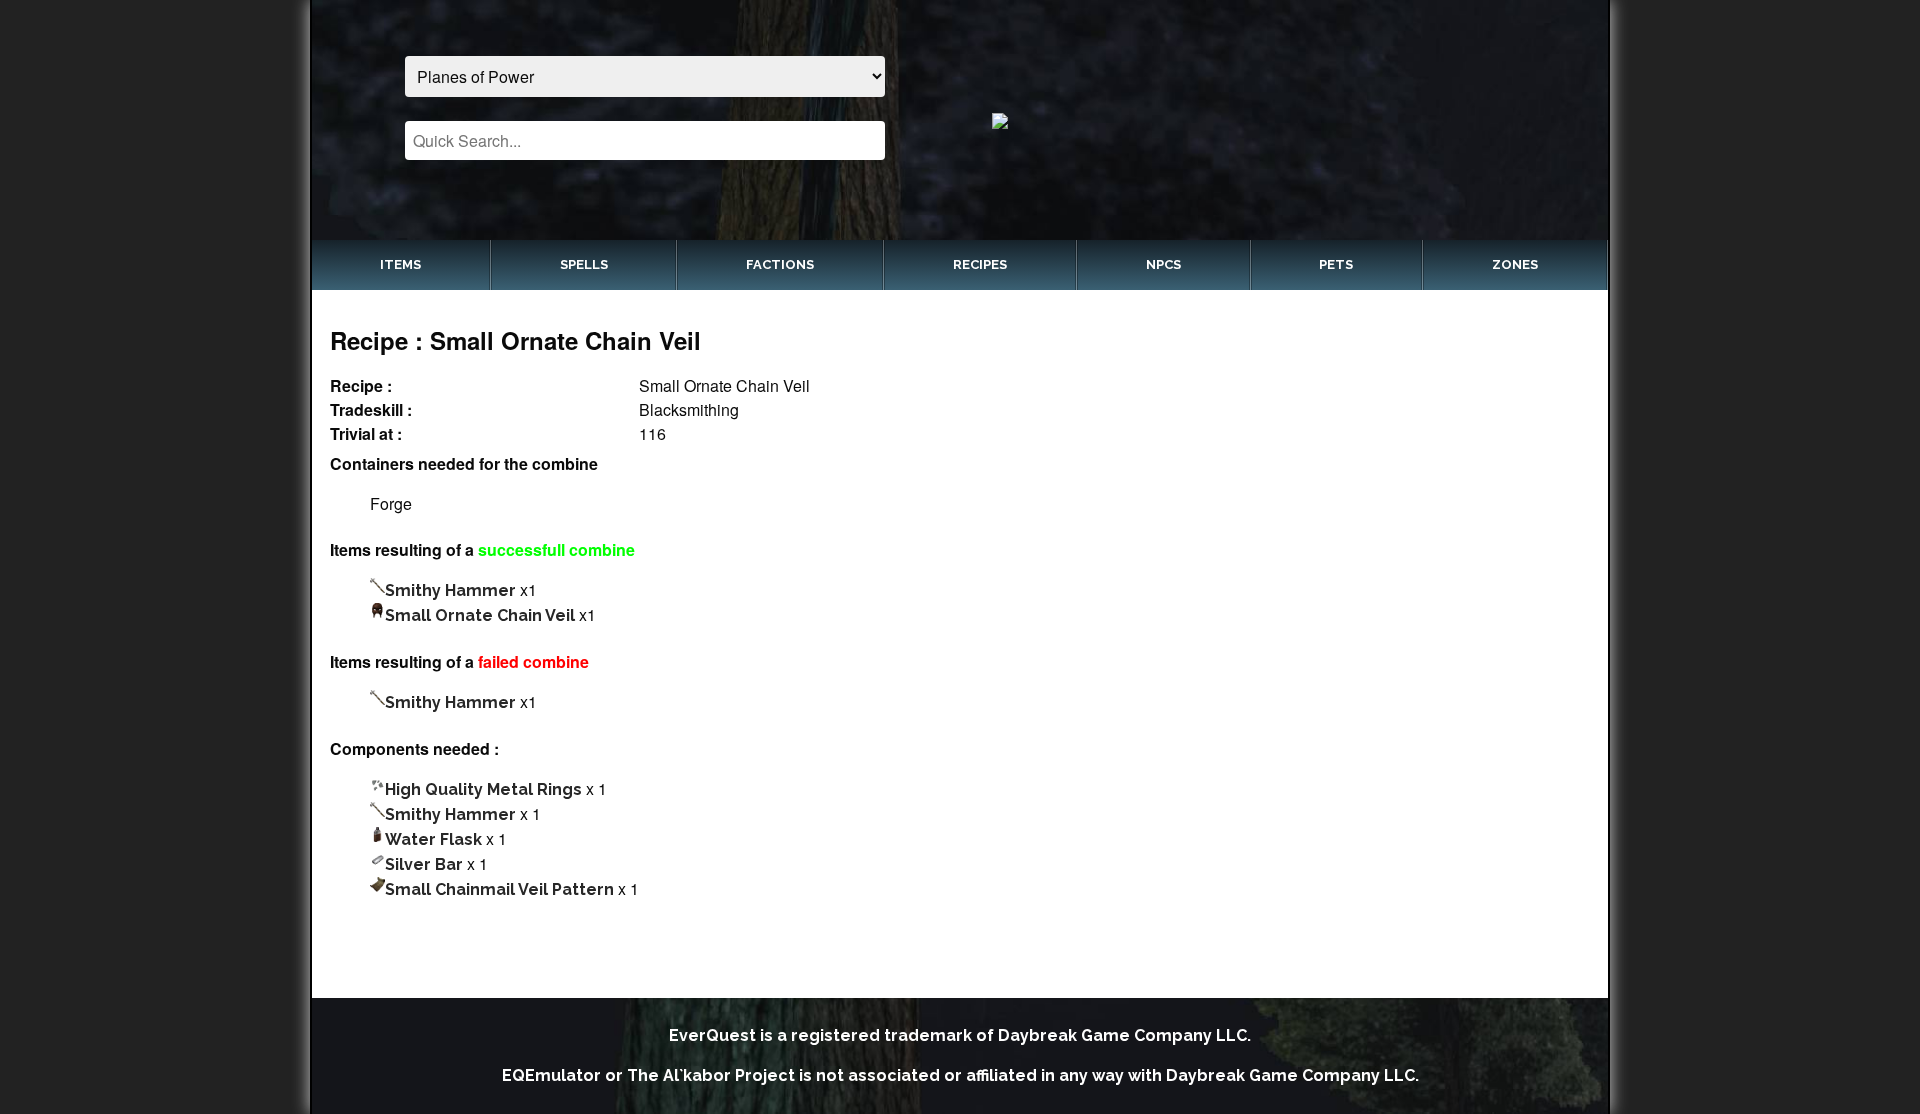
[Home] (1275, 120)
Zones (1515, 264)
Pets (1336, 264)
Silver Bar (424, 864)
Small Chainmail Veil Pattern (499, 889)
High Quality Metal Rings (483, 789)
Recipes (980, 264)
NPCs (1163, 264)
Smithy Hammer (450, 590)
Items (400, 264)
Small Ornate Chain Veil (480, 615)
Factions (780, 264)
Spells (584, 264)
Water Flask (433, 839)
